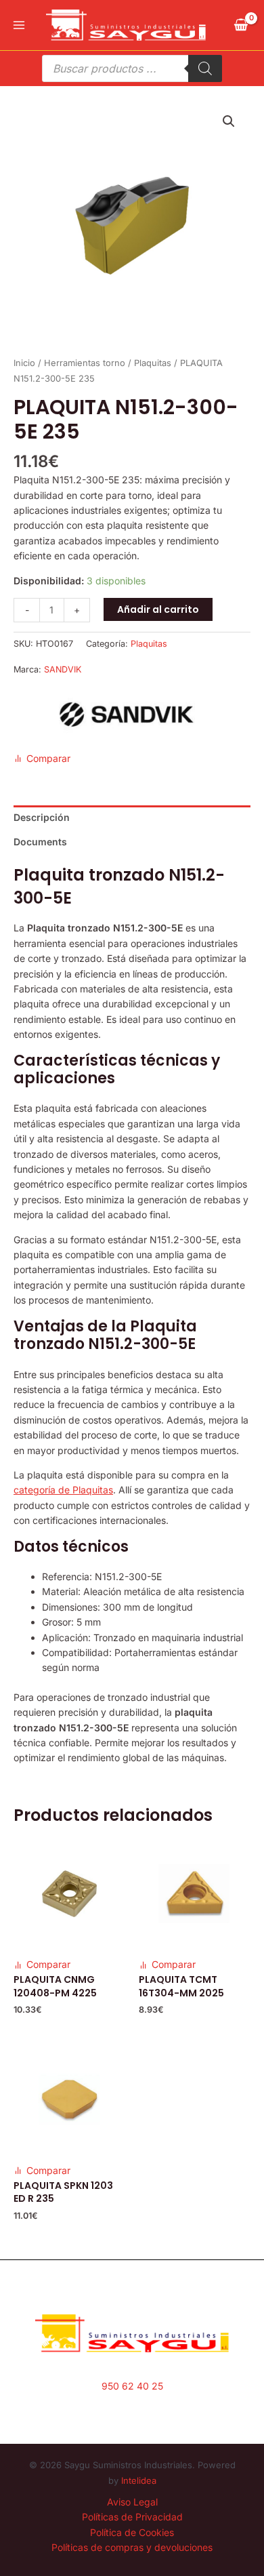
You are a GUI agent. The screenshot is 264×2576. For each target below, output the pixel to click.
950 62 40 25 (132, 2386)
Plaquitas (153, 363)
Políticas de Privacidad (132, 2517)
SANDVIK (63, 669)
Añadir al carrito (158, 609)
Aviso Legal (132, 2502)
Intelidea (139, 2480)
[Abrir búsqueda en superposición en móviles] (132, 68)
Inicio (24, 363)
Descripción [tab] (42, 817)
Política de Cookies (132, 2532)
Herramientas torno (85, 363)
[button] (229, 121)
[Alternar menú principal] (19, 25)
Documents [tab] (40, 842)
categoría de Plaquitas (63, 1490)
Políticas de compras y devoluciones (132, 2547)
